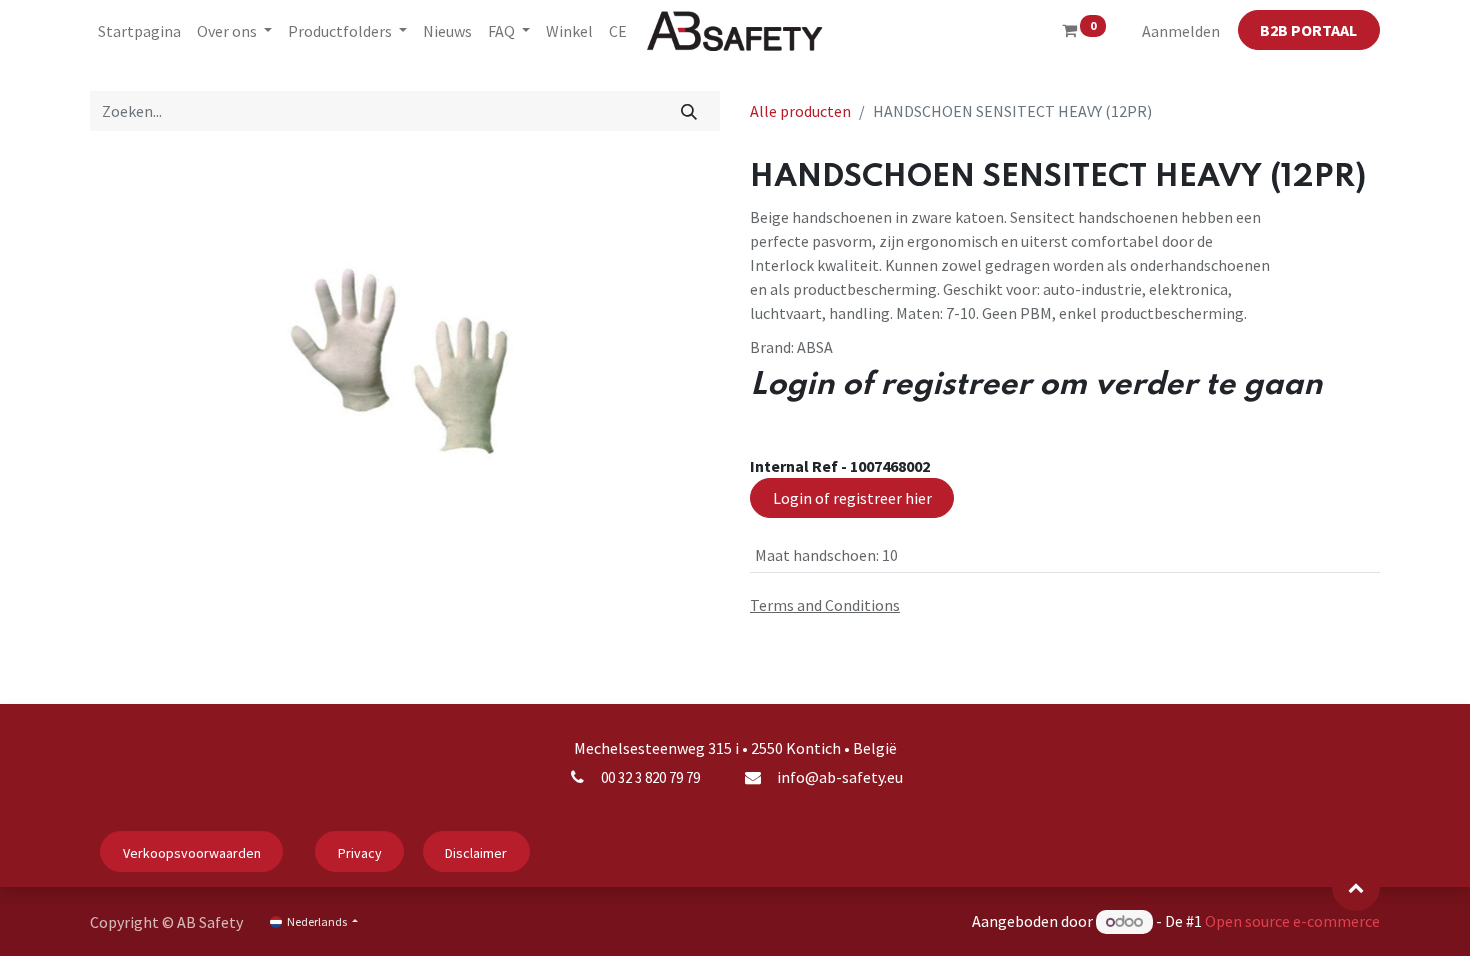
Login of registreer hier (852, 498)
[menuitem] (139, 31)
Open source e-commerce (1292, 921)
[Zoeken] (689, 111)
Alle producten (800, 111)
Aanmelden (1181, 31)
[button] (1356, 887)
